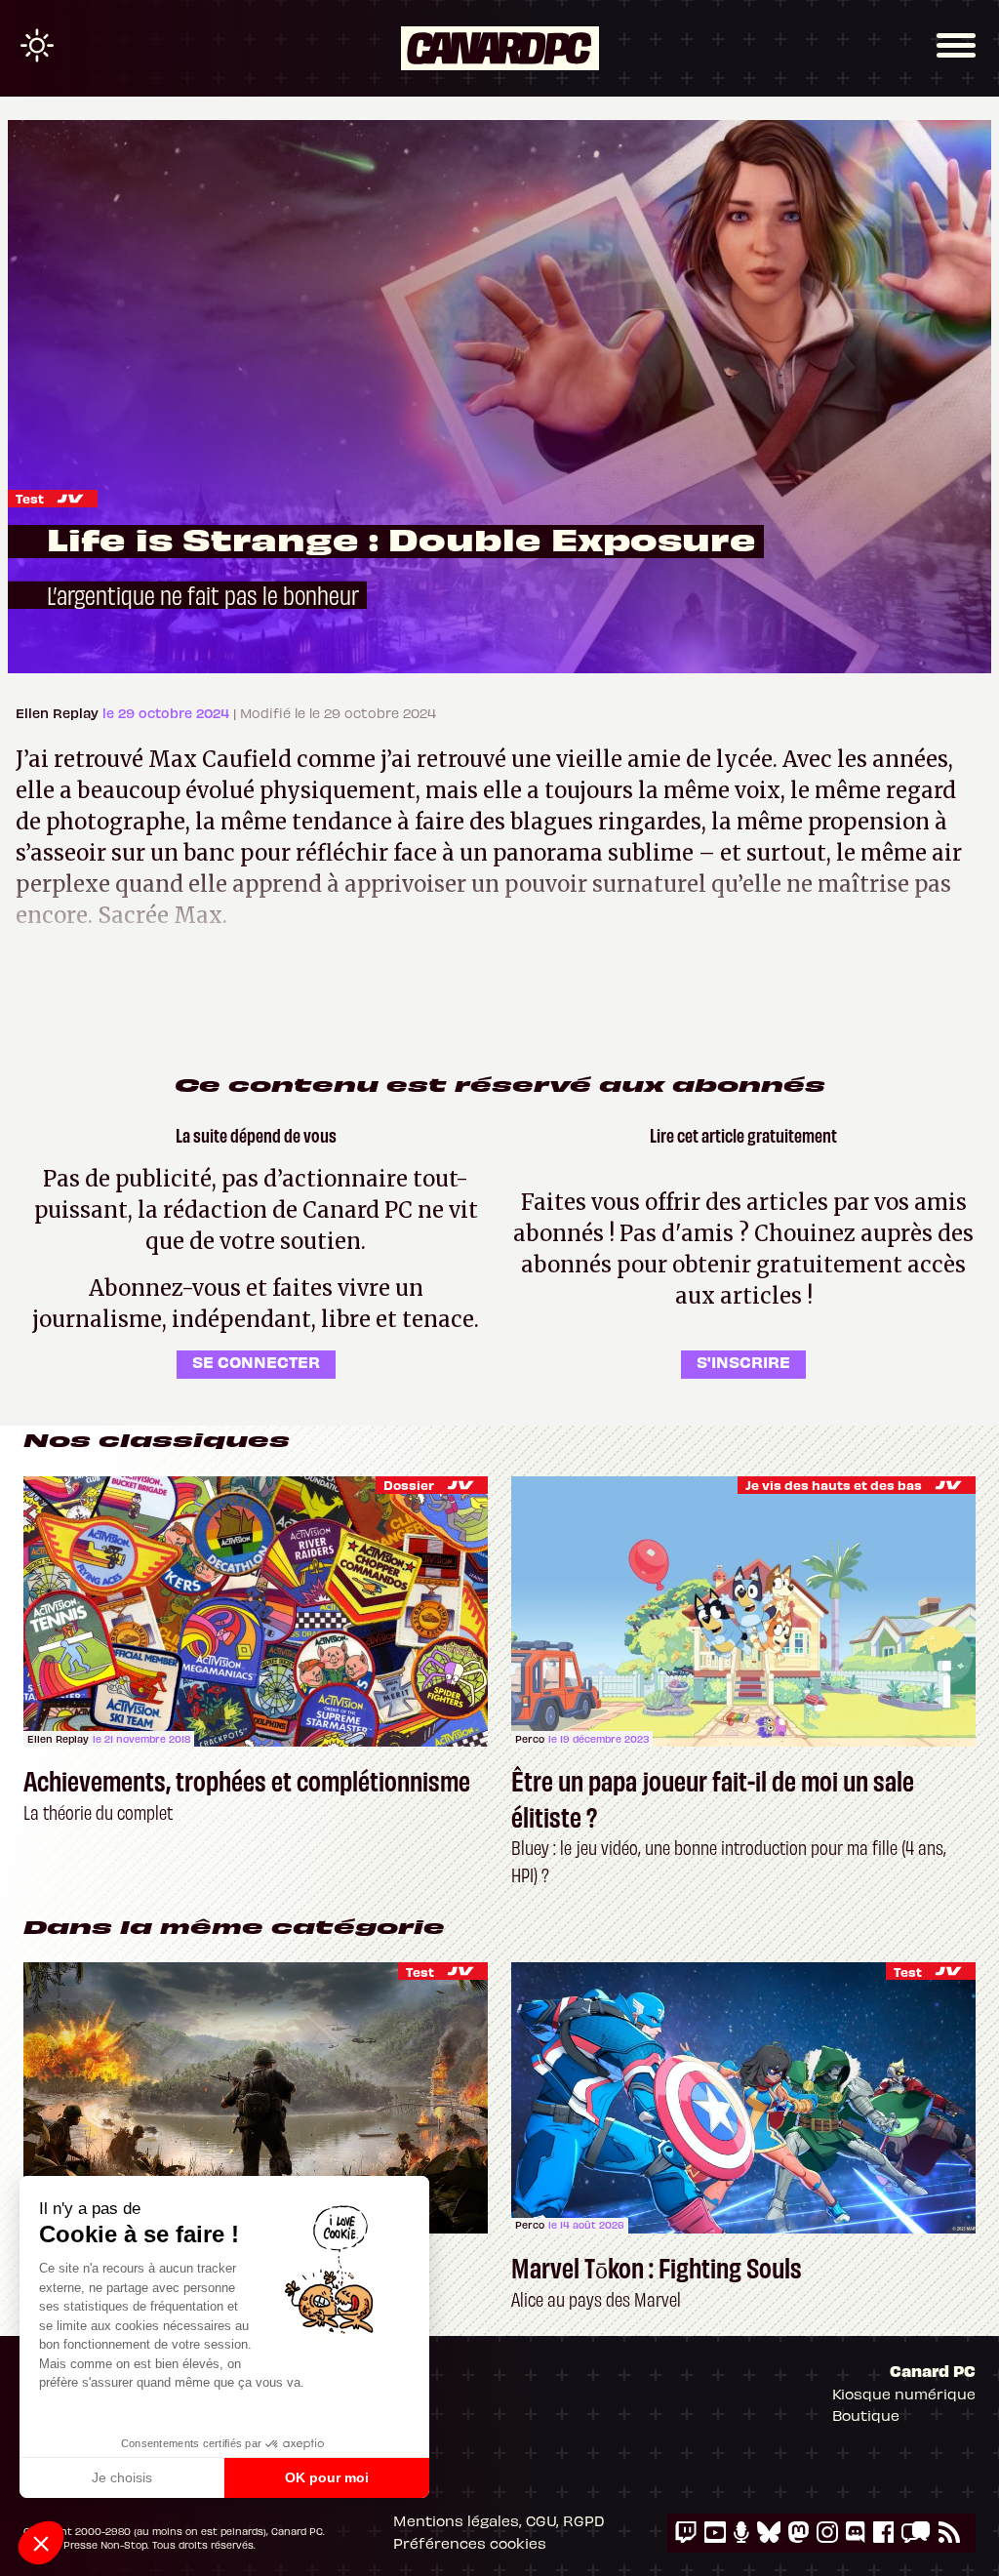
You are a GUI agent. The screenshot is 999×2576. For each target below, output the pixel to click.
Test (30, 498)
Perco (530, 1739)
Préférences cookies (470, 2543)
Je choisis (122, 2477)
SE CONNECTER (256, 1361)
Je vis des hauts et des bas (834, 1485)
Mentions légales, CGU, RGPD (499, 2520)
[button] (41, 2543)
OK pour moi (327, 2477)
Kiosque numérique (904, 2394)
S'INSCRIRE (743, 1361)
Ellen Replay (59, 713)
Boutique (866, 2415)
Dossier (409, 1485)
